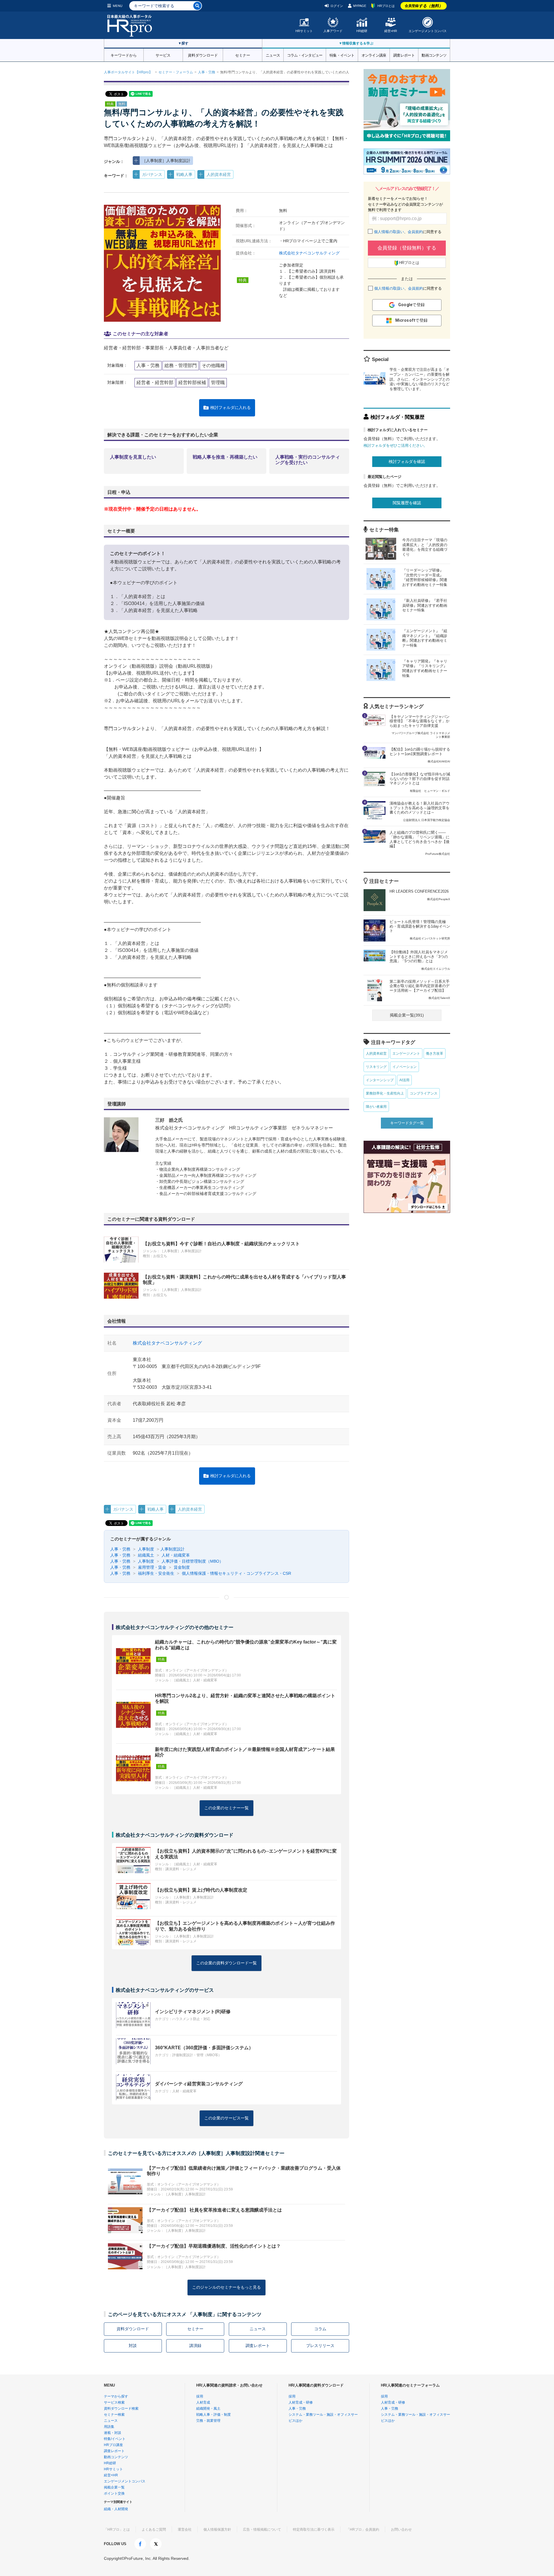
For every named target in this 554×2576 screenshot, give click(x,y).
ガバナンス (152, 174)
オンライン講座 (374, 55)
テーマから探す (116, 2396)
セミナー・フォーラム (176, 72)
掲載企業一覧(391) (407, 1015)
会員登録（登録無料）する (407, 248)
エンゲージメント (406, 1054)
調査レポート (404, 55)
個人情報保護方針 (217, 2530)
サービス (163, 55)
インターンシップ (380, 1080)
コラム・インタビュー (305, 55)
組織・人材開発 (116, 2509)
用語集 (109, 2427)
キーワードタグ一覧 (407, 1123)
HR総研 (362, 31)
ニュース (273, 55)
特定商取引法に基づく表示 (314, 2530)
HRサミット (304, 31)
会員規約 (415, 232)
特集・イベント (342, 55)
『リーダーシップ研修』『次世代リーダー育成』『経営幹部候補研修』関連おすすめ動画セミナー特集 (425, 578)
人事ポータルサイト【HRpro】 (128, 72)
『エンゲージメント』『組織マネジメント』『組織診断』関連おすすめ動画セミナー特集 (425, 638)
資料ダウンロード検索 (121, 2409)
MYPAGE (360, 6)
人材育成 (203, 2402)
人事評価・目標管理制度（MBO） (192, 1561)
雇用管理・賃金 (151, 1567)
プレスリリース (320, 2346)
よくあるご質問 (154, 2530)
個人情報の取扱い (389, 232)
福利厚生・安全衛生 (156, 1573)
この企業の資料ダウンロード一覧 (227, 1963)
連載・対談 (113, 2433)
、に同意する (408, 232)
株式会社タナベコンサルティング (309, 253)
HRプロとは (386, 6)
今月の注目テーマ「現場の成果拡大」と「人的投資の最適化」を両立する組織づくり (425, 547)
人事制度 (145, 1549)
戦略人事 (184, 174)
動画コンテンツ (434, 55)
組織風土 (145, 1555)
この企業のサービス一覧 (227, 2118)
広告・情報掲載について (262, 2530)
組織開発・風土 (208, 2409)
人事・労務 (207, 72)
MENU (118, 6)
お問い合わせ (401, 2530)
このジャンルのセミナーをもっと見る (227, 2287)
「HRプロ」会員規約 (363, 2530)
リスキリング (376, 1067)
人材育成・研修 (301, 2402)
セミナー (243, 55)
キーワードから (124, 55)
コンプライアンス (424, 1093)
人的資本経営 (219, 174)
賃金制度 (181, 1567)
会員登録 (424, 6)
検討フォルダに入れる (231, 407)
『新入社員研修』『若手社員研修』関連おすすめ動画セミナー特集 (425, 605)
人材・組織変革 (175, 1555)
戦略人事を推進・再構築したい (225, 457)
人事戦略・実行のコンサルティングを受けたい (308, 460)
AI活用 (404, 1080)
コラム (320, 2329)
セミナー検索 (114, 2415)
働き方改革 (435, 1054)
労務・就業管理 (208, 2421)
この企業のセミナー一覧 (227, 1808)
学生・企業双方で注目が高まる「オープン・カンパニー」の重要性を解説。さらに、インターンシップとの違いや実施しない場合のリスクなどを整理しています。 (420, 379)
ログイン (337, 6)
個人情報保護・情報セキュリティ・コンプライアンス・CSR (236, 1573)
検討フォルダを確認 (407, 461)
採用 (200, 2396)
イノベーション (405, 1067)
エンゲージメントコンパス (428, 31)
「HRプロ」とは (117, 2530)
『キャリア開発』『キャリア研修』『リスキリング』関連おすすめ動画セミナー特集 (425, 669)
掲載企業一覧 (114, 2487)
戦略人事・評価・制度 (214, 2415)
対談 (133, 2346)
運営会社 (185, 2530)
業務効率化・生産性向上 (385, 1093)
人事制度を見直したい (133, 457)
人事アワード (333, 31)
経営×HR (391, 31)
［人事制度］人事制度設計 (166, 161)
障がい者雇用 (376, 1107)
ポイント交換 (114, 2493)
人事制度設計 (173, 1549)
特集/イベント (115, 2439)
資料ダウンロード (203, 55)
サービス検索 (114, 2402)
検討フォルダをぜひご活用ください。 (395, 445)
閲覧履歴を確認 (407, 503)
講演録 (195, 2346)
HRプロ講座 (113, 2445)
